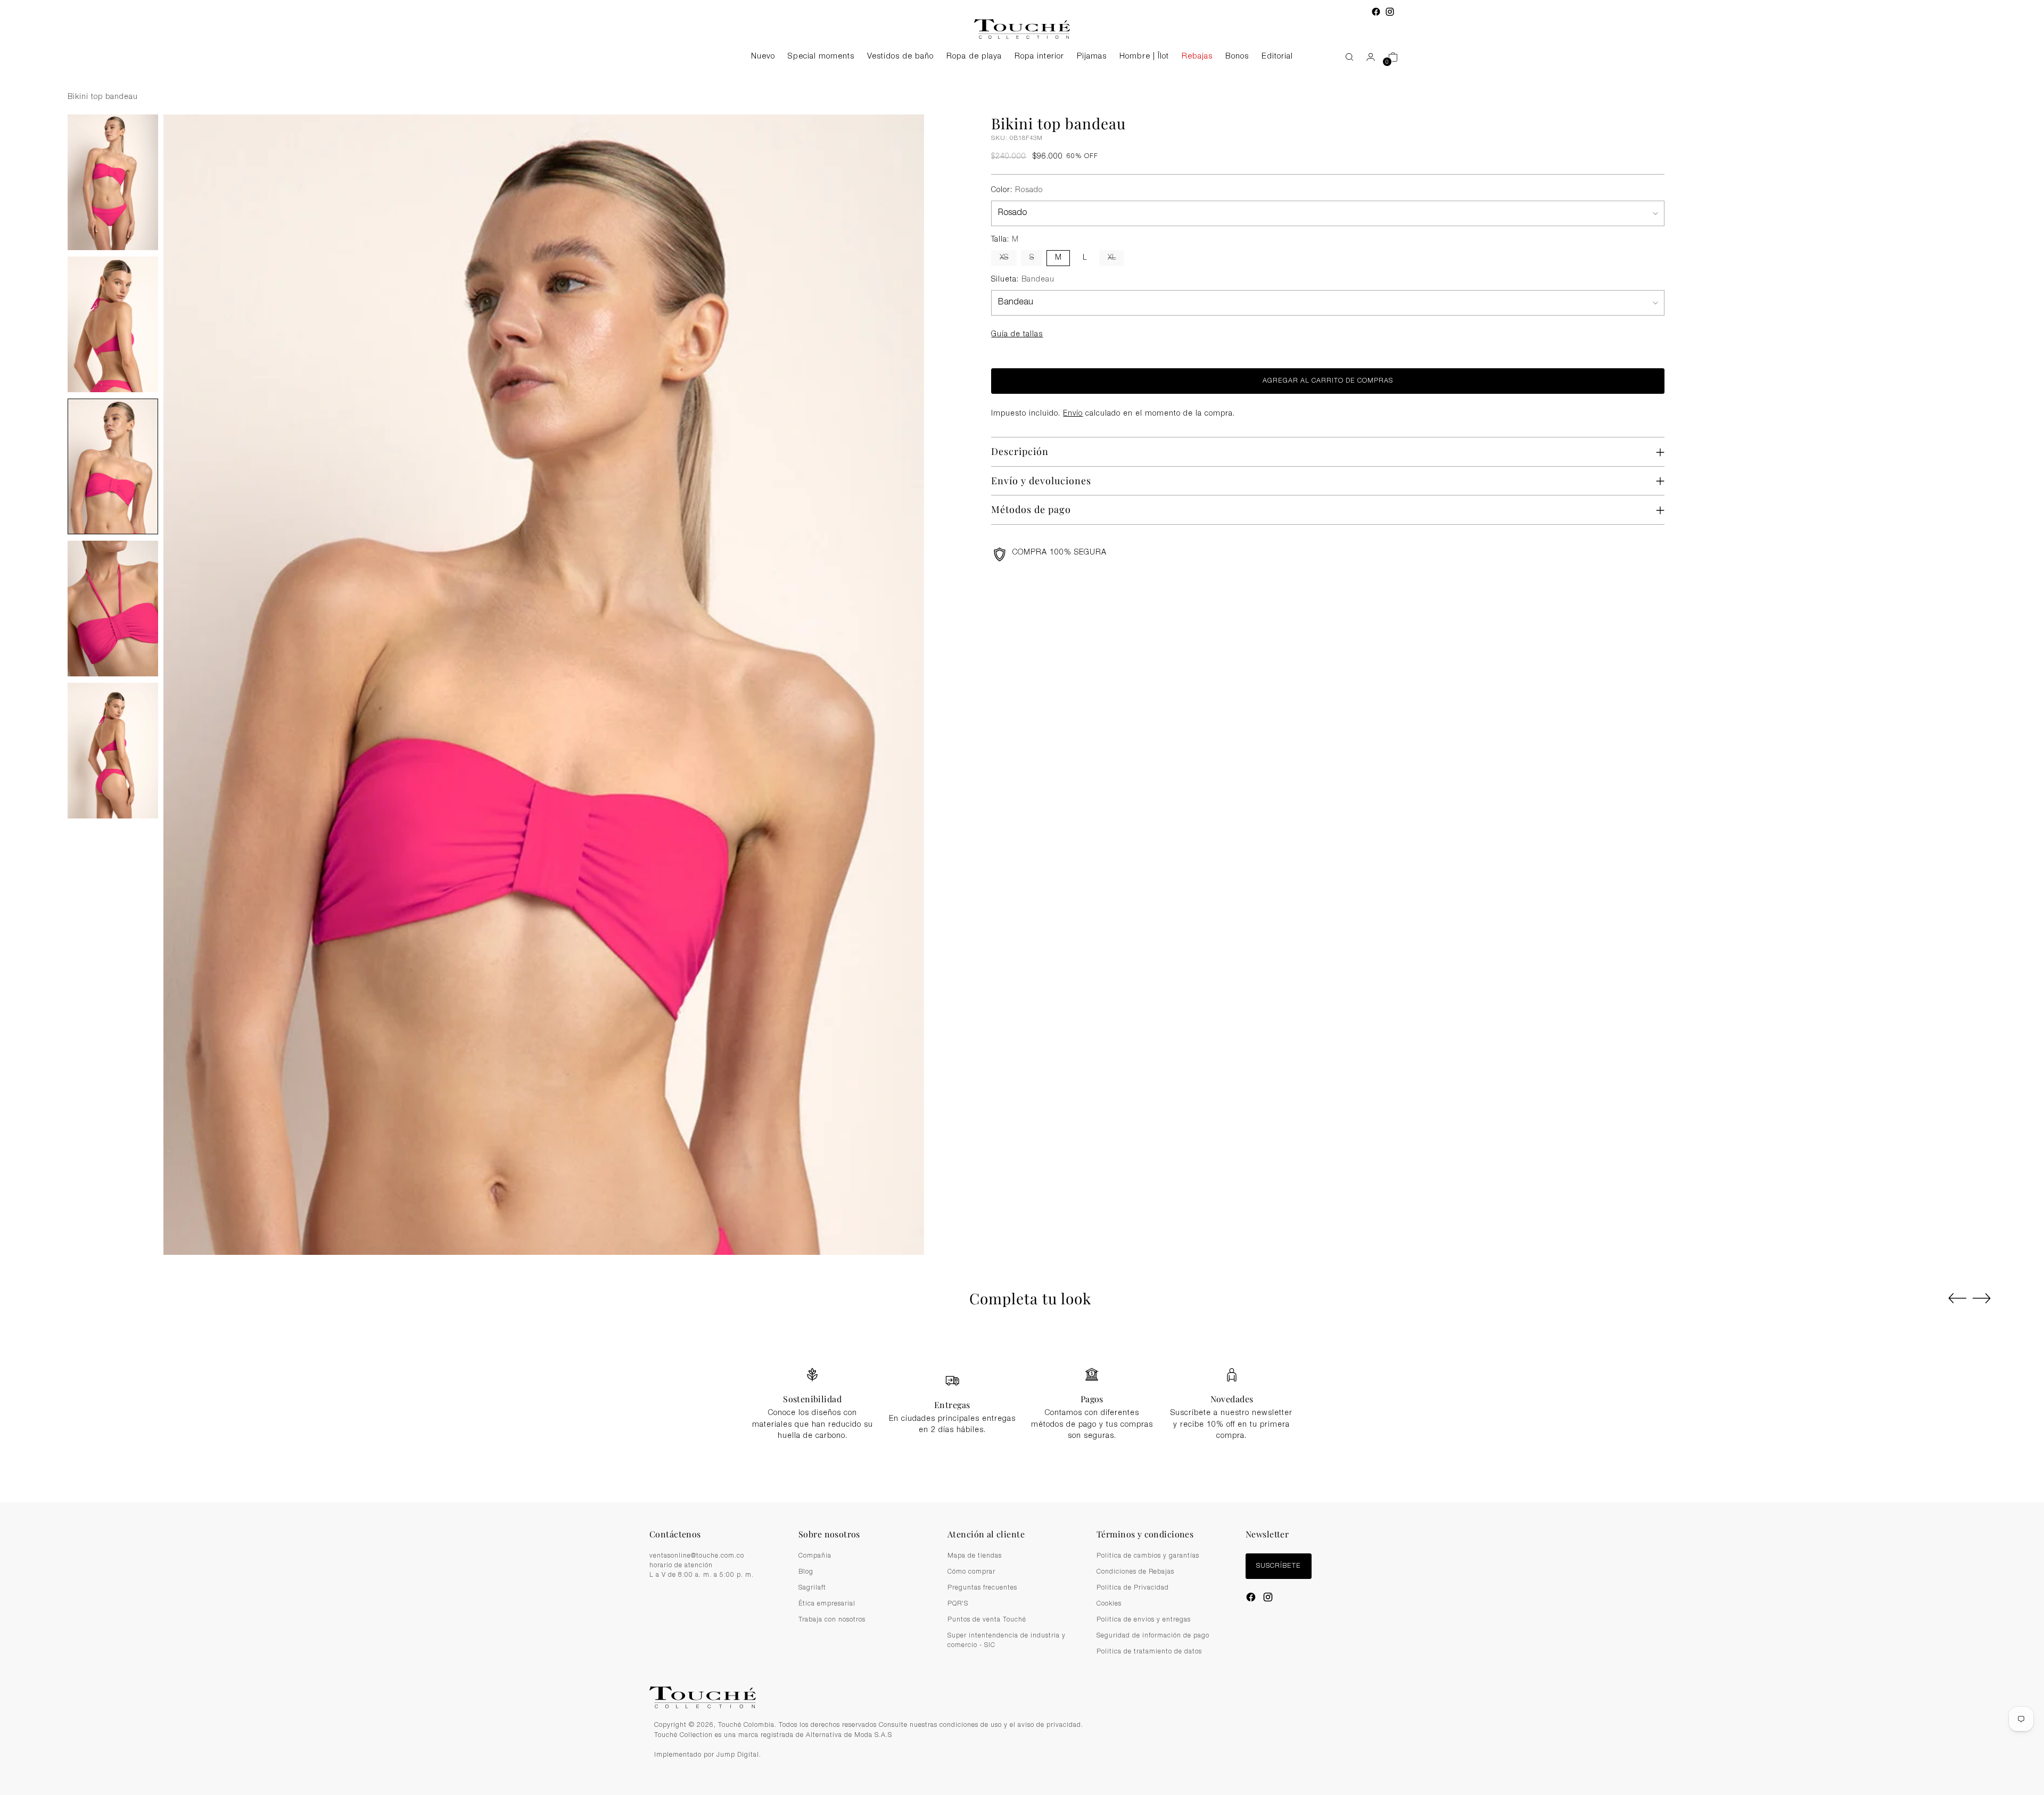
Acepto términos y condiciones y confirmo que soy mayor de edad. (1028, 958)
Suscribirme (1022, 984)
